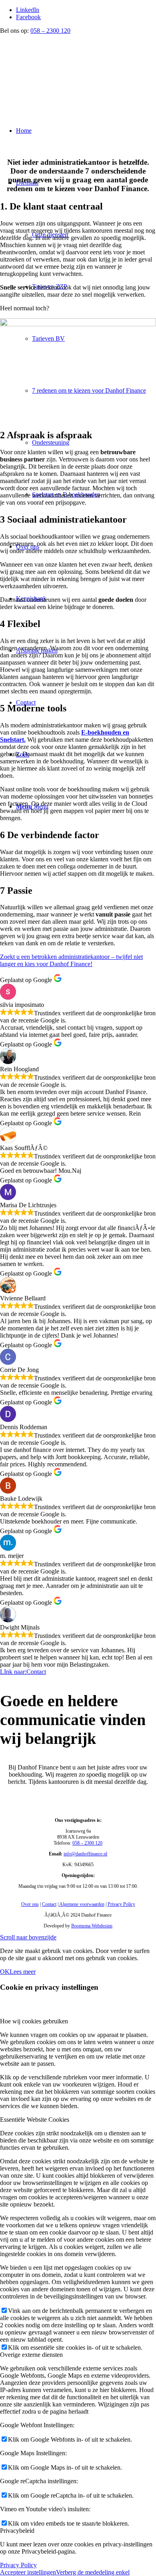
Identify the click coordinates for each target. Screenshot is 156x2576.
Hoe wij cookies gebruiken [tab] (34, 2021)
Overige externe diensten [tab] (31, 2355)
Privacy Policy (121, 1904)
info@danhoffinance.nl (85, 1854)
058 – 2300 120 (50, 31)
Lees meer (23, 1972)
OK (5, 1972)
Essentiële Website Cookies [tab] (35, 2120)
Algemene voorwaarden (82, 1904)
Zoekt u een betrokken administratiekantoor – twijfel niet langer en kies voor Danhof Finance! (71, 960)
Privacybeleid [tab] (17, 2531)
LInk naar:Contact (23, 1672)
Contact (49, 1904)
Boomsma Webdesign (92, 1926)
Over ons (30, 1904)
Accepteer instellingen (28, 2572)
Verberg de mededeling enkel (93, 2572)
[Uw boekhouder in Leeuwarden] (60, 72)
